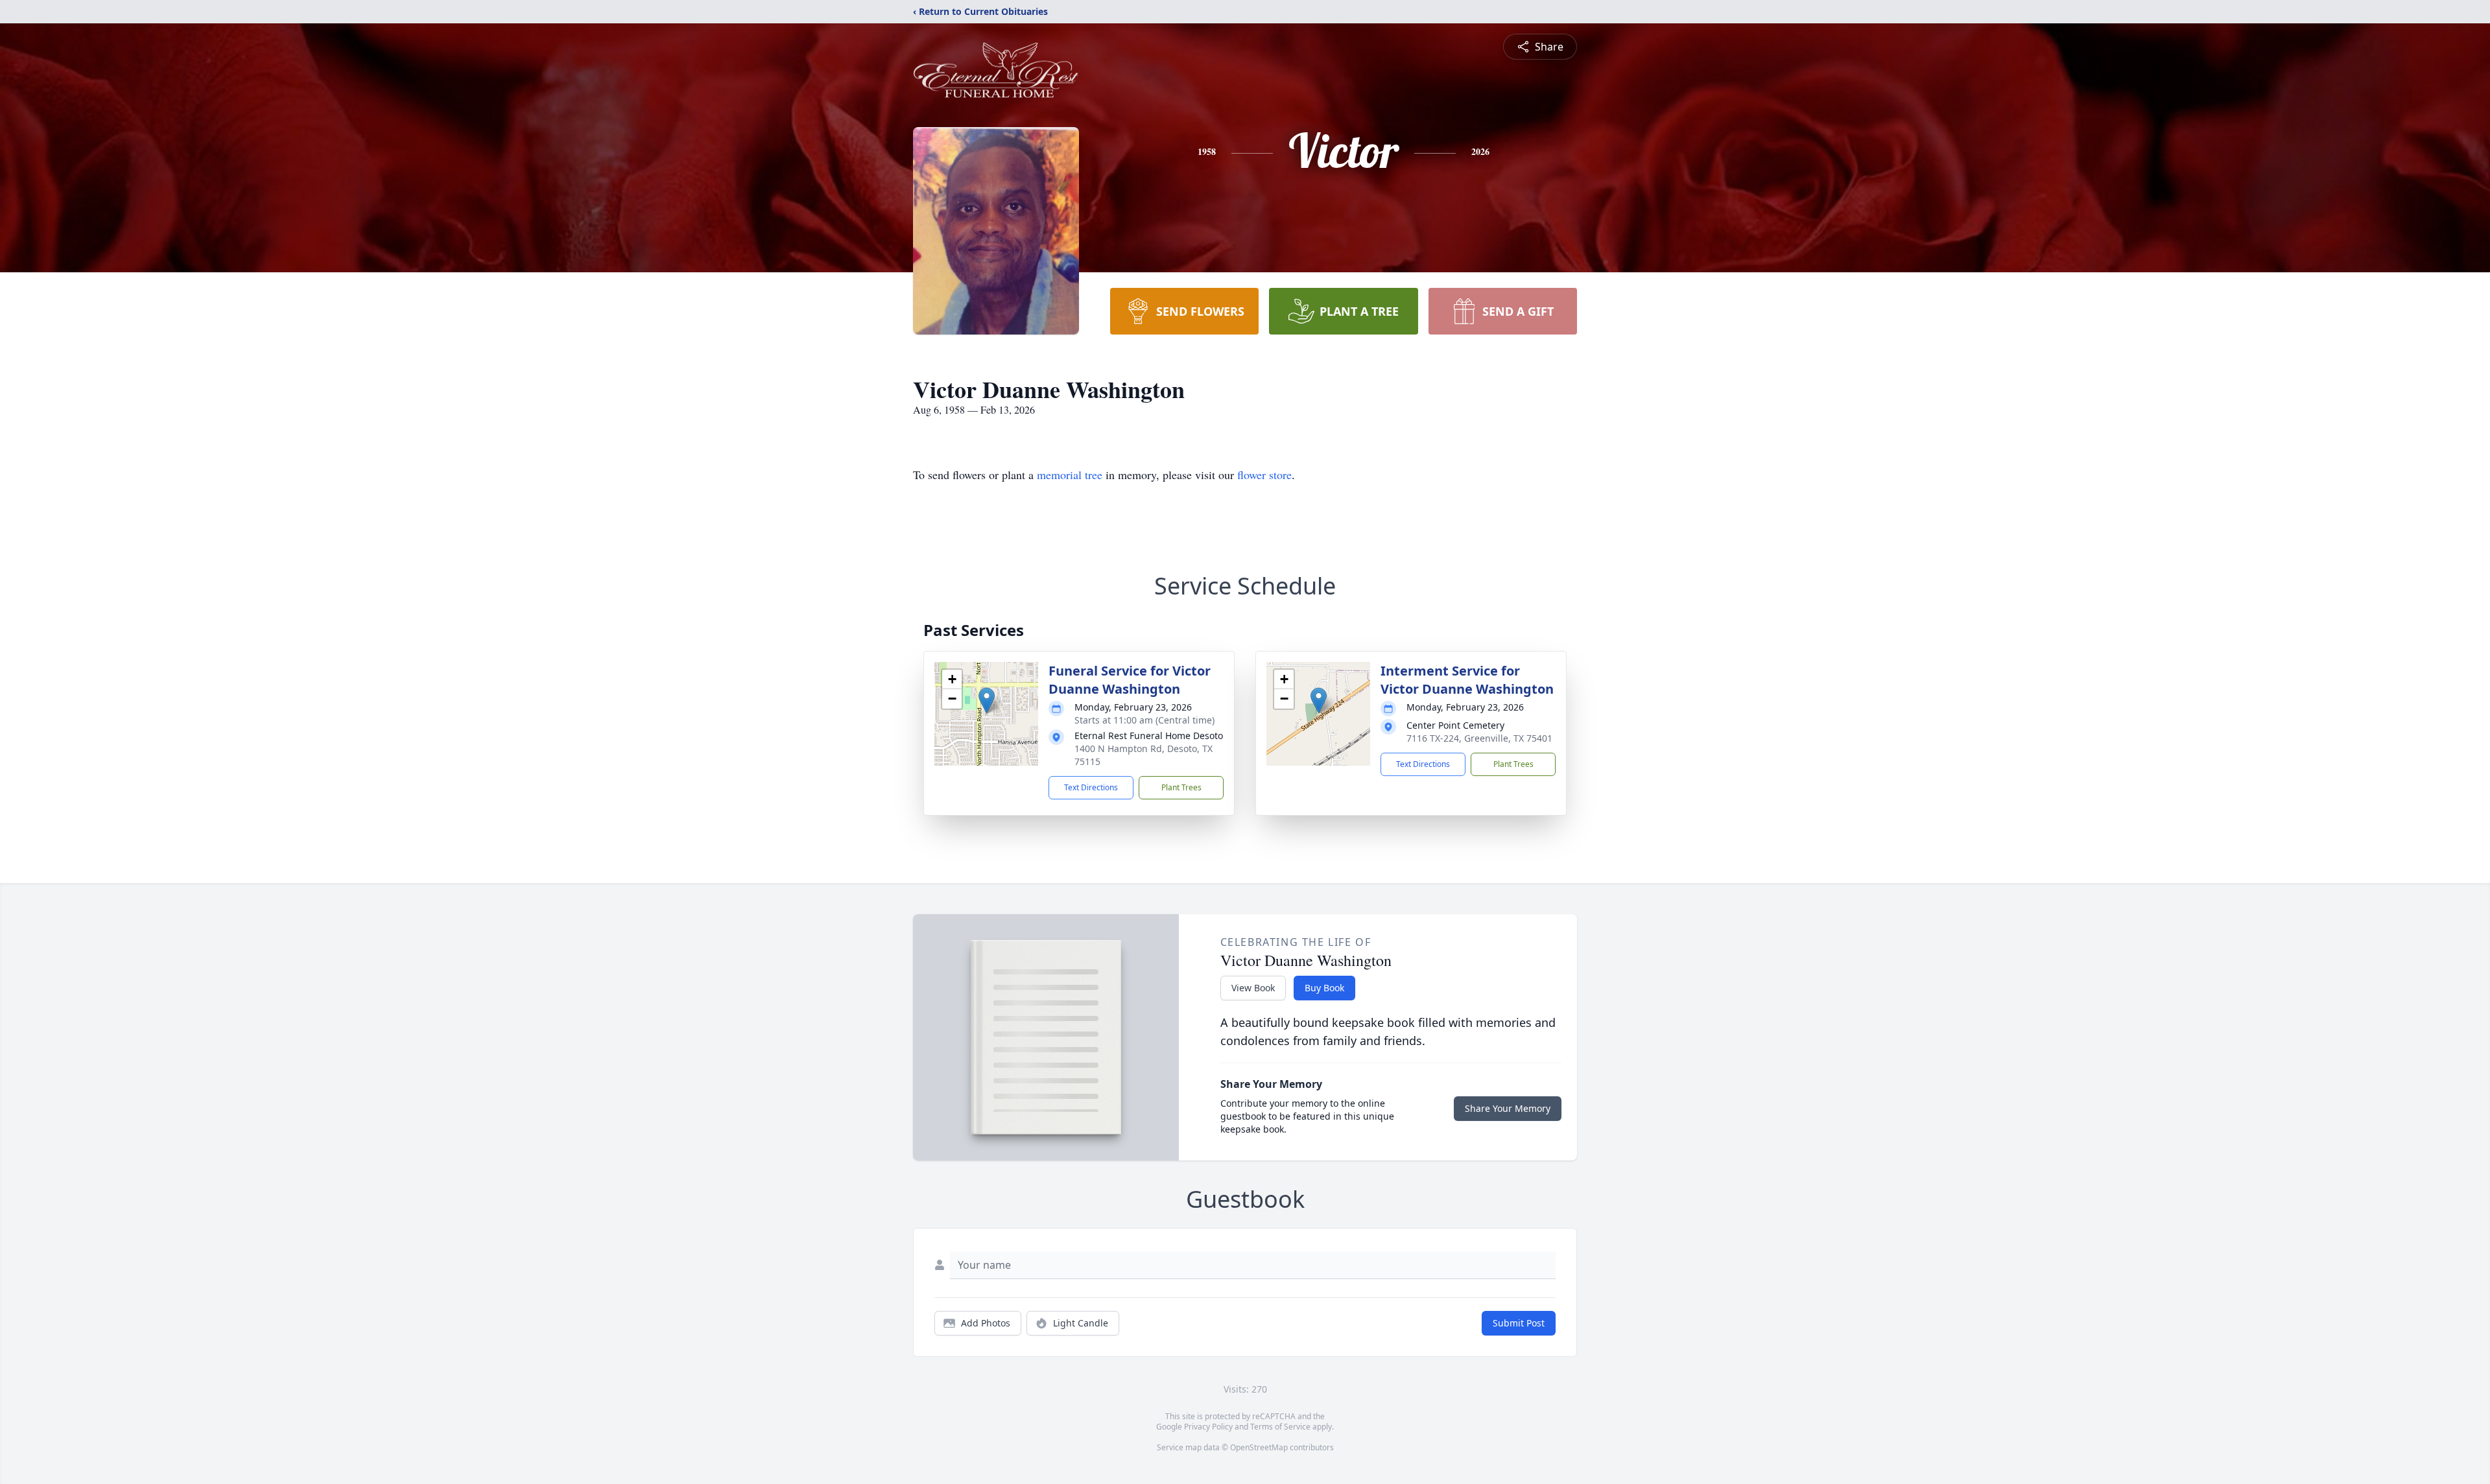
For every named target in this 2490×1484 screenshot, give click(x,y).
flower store (1264, 475)
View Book (1253, 988)
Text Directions (1091, 787)
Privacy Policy (1208, 1427)
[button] (987, 701)
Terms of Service (1280, 1427)
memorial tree (1070, 475)
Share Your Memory (1508, 1108)
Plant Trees (1181, 787)
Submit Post (1519, 1323)
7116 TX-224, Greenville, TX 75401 (1479, 738)
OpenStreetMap (1259, 1447)
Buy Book (1324, 988)
